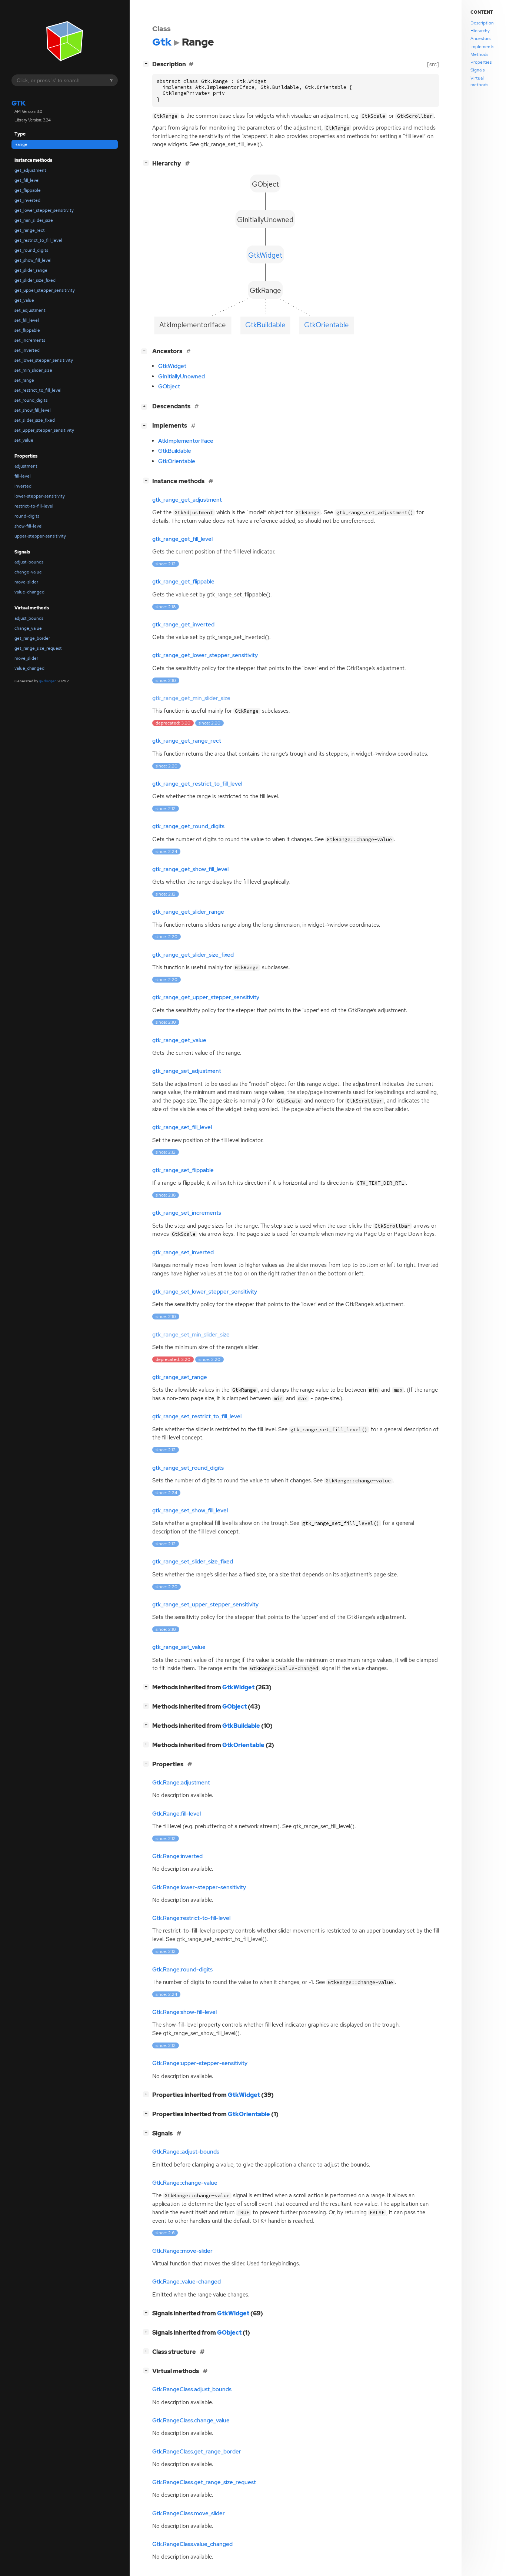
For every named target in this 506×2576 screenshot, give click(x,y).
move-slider (26, 582)
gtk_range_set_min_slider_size (191, 1335)
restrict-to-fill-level (34, 506)
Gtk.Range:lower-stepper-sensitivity (199, 1887)
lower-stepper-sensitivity (40, 496)
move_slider (26, 658)
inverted (23, 486)
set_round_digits (31, 400)
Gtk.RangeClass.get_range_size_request (204, 2482)
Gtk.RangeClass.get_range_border (197, 2452)
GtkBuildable (175, 451)
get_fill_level (27, 180)
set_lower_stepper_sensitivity (44, 360)
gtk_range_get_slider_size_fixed (193, 955)
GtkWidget (172, 366)
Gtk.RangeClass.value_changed (192, 2544)
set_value (24, 440)
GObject (169, 387)
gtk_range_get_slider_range (188, 912)
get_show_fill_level (33, 260)
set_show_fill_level (33, 410)
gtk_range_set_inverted (183, 1252)
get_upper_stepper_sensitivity (45, 290)
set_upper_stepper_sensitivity (44, 430)
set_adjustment (30, 310)
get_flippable (28, 190)
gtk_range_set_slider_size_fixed (193, 1562)
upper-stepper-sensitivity (40, 536)
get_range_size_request (38, 648)
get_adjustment (30, 170)
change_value (28, 628)
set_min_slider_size (33, 370)
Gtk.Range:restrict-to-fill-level (191, 1918)
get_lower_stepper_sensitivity (44, 210)
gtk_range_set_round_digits (188, 1468)
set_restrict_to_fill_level (38, 390)
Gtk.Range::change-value (185, 2183)
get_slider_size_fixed (35, 280)
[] (147, 63)
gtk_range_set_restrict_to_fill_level (197, 1416)
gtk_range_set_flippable (183, 1170)
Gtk (19, 103)
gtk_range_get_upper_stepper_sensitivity (206, 997)
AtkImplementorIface (186, 441)
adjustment (26, 466)
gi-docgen (48, 681)
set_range (24, 380)
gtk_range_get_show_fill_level (190, 869)
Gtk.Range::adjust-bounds (186, 2152)
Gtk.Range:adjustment (181, 1783)
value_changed (29, 668)
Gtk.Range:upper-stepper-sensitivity (200, 2063)
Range (21, 144)
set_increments (30, 340)
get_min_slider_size (34, 220)
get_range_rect (30, 230)
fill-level (23, 476)
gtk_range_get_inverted (183, 625)
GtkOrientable (177, 461)
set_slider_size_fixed (35, 420)
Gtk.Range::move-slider (182, 2251)
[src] (433, 64)
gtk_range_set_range (180, 1377)
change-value (28, 572)
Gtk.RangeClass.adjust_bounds (192, 2389)
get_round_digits (31, 250)
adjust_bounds (29, 618)
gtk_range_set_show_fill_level (190, 1511)
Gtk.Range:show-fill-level (184, 2012)
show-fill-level (29, 526)
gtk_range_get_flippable (183, 582)
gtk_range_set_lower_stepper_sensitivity (205, 1292)
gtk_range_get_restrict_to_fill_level (197, 784)
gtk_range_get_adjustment (187, 500)
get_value (24, 300)
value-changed (29, 592)
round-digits (27, 516)
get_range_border (32, 638)
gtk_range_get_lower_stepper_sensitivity (205, 655)
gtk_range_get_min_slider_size (191, 698)
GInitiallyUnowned (182, 377)
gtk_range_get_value (179, 1040)
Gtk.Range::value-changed (187, 2282)
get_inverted (27, 200)
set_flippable (27, 330)
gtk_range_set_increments (187, 1213)
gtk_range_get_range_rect (187, 741)
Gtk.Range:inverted (177, 1856)
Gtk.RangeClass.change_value (191, 2421)
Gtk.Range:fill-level (177, 1814)
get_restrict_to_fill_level (38, 240)
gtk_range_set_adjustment (187, 1071)
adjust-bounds (29, 562)
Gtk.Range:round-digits (182, 1970)
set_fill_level (27, 320)
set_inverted (27, 350)
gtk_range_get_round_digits (188, 826)
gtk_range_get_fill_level (182, 539)
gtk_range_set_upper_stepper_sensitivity (205, 1605)
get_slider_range (31, 270)
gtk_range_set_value (179, 1647)
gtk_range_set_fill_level (182, 1127)
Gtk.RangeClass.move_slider (189, 2513)
